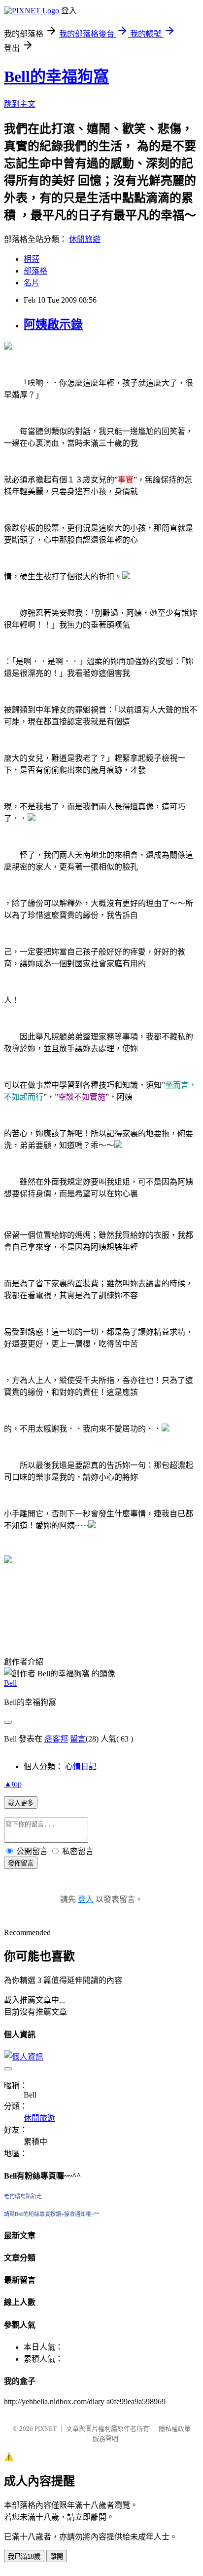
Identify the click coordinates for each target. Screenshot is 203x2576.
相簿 (32, 259)
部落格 (35, 271)
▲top (13, 1784)
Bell (10, 1683)
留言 (78, 1739)
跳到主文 (20, 104)
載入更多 (21, 1803)
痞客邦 (56, 1739)
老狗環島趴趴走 (23, 2196)
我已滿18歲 (24, 2556)
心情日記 (81, 1766)
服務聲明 (105, 2438)
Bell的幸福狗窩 (56, 77)
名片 (32, 283)
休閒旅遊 (85, 239)
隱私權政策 (175, 2429)
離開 (57, 2556)
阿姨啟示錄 (53, 324)
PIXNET (46, 2429)
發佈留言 (21, 1863)
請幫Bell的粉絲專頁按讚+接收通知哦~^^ (51, 2214)
